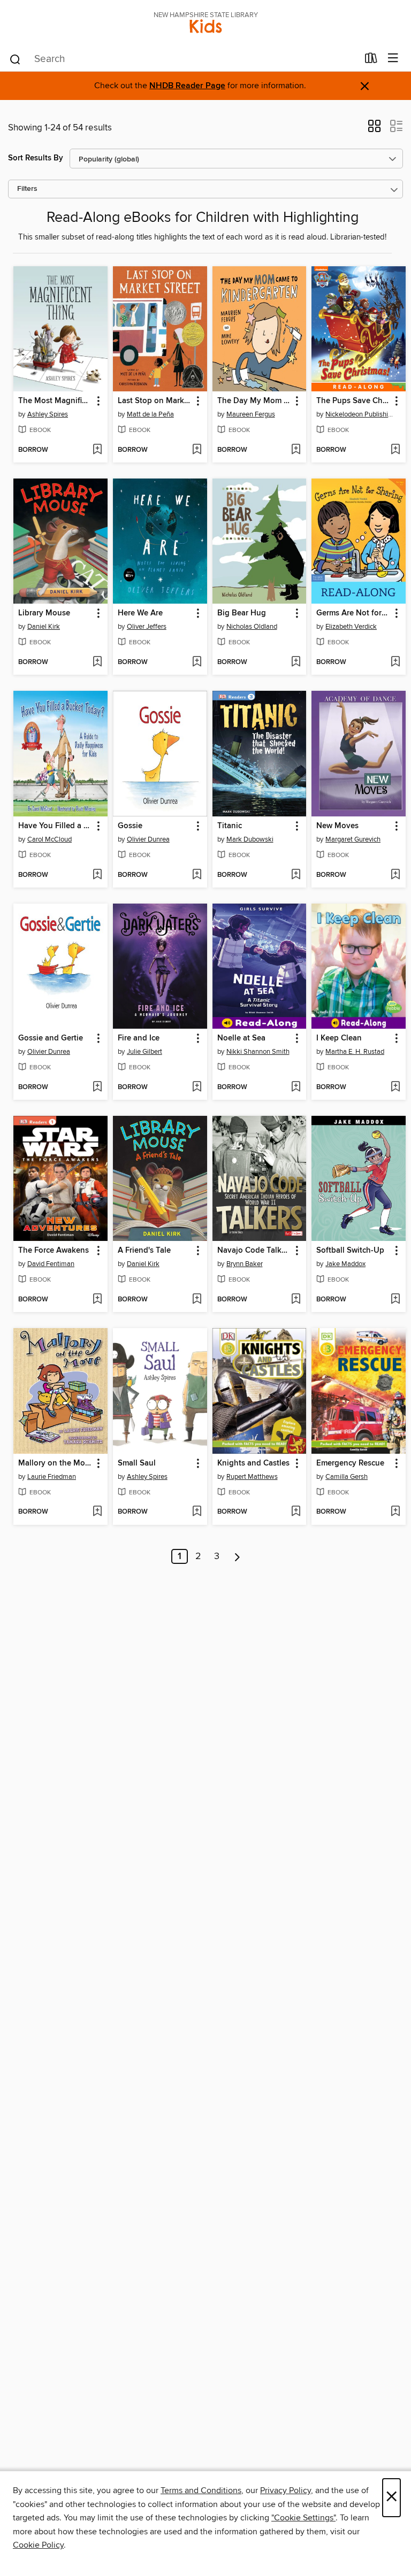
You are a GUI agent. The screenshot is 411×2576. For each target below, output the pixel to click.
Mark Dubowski (250, 839)
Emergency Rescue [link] (350, 1463)
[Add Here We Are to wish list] (197, 662)
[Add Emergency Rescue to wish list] (395, 1512)
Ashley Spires (48, 414)
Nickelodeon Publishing (360, 414)
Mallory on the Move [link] (55, 1463)
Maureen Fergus (251, 414)
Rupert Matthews (252, 1477)
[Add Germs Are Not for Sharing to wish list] (395, 662)
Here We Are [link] (140, 613)
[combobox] (183, 59)
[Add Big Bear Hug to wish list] (296, 662)
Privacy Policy (286, 2490)
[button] (374, 129)
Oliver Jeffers (147, 627)
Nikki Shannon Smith (258, 1052)
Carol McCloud (50, 839)
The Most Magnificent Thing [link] (55, 401)
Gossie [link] (130, 826)
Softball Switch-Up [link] (350, 1251)
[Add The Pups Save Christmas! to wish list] (395, 450)
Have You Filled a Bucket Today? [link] (55, 826)
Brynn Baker (245, 1264)
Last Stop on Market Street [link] (155, 401)
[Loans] (371, 60)
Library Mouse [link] (44, 613)
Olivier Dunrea (148, 839)
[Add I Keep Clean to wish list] (395, 1088)
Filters (27, 189)
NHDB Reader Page (187, 86)
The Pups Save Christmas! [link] (353, 401)
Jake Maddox (345, 1264)
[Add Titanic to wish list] (296, 875)
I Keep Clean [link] (339, 1038)
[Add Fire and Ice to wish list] (197, 1088)
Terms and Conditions (201, 2490)
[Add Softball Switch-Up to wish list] (395, 1300)
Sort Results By (36, 158)
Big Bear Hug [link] (242, 613)
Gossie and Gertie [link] (51, 1038)
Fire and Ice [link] (139, 1038)
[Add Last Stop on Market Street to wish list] (197, 450)
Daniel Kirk (44, 627)
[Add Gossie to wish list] (197, 875)
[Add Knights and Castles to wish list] (296, 1512)
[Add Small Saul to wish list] (197, 1512)
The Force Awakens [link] (54, 1251)
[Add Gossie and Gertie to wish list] (97, 1088)
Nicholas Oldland (252, 627)
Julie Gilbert (144, 1052)
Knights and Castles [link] (253, 1463)
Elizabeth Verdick (351, 627)
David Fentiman (51, 1264)
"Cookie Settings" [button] (303, 2518)
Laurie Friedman (52, 1477)
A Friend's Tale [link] (144, 1251)
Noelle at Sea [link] (241, 1038)
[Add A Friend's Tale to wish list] (197, 1300)
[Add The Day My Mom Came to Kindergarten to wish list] (296, 450)
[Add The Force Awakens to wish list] (97, 1300)
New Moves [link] (337, 826)
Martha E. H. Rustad (355, 1052)
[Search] (15, 59)
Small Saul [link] (137, 1463)
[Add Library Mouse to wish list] (97, 662)
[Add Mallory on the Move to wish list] (97, 1512)
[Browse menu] (393, 59)
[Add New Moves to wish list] (395, 875)
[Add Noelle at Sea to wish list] (296, 1088)
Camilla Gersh (347, 1477)
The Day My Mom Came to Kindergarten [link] (254, 401)
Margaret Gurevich (353, 839)
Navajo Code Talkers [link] (254, 1251)
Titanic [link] (230, 826)
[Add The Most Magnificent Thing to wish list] (97, 450)
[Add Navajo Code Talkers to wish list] (296, 1300)
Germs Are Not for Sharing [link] (353, 613)
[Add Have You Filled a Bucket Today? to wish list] (97, 875)
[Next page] (237, 1556)
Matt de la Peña (150, 414)
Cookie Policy (38, 2545)
